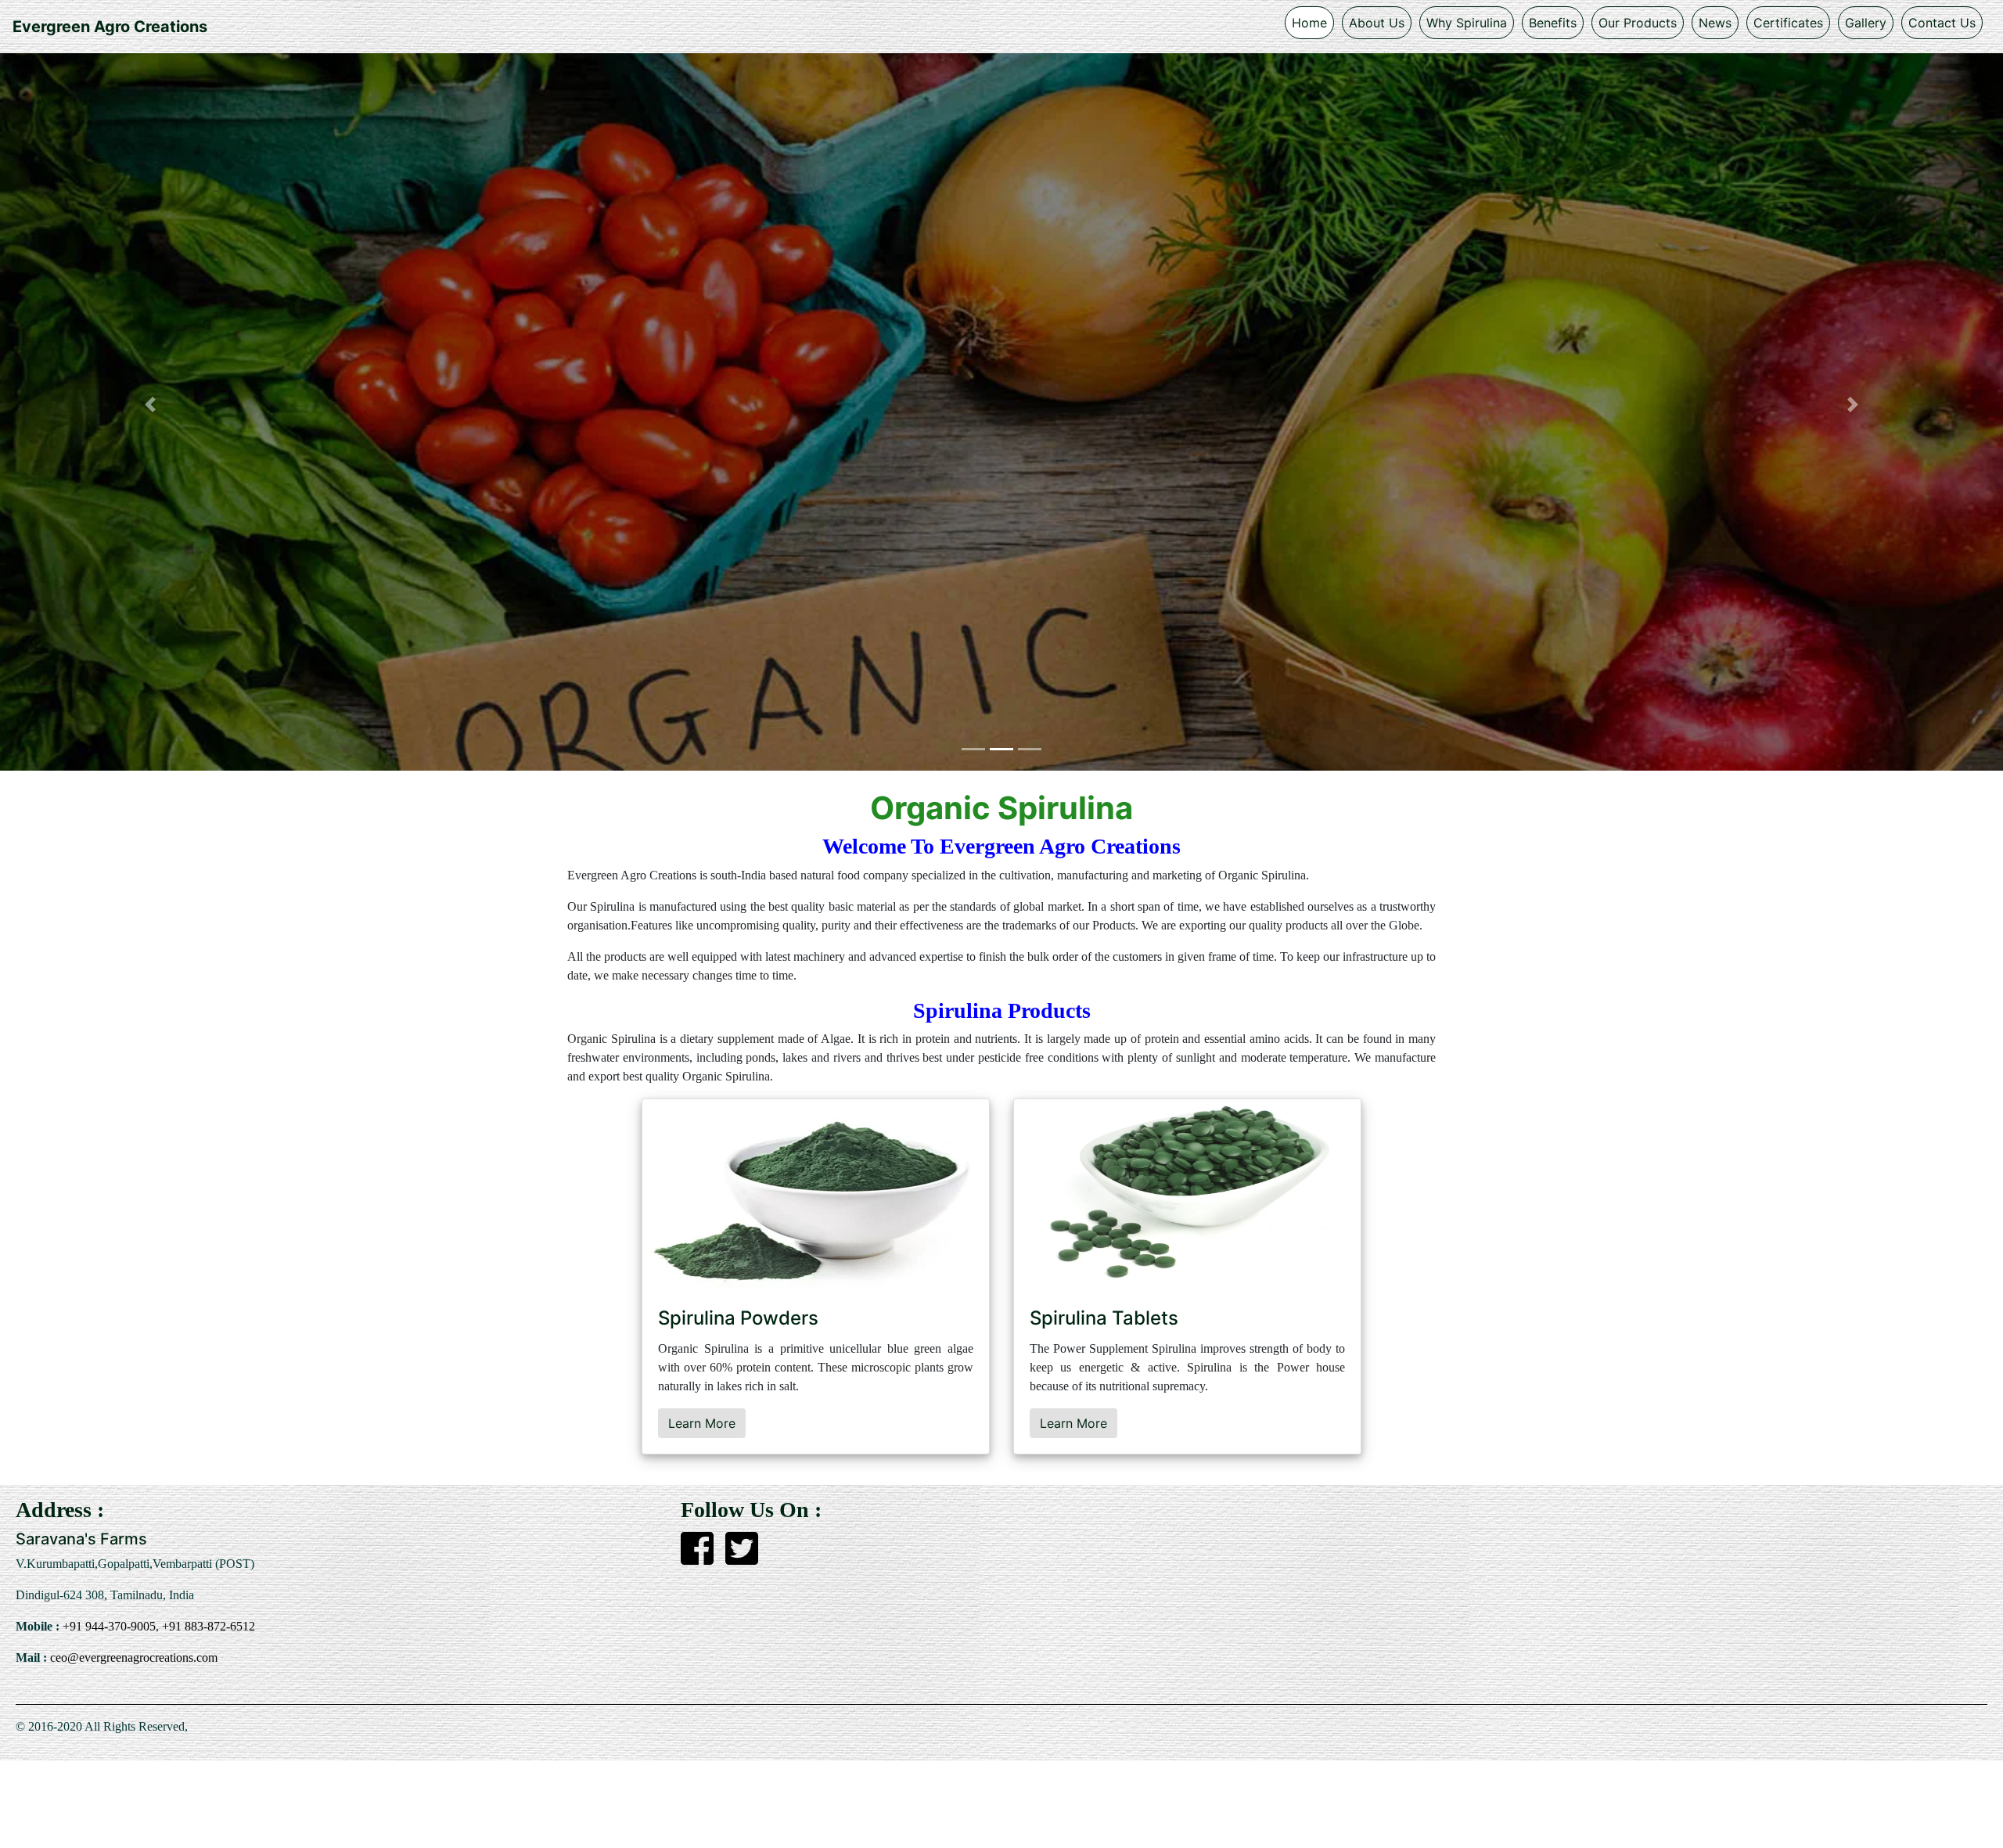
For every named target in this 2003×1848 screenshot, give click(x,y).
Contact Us (1942, 23)
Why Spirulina (1467, 23)
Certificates (1788, 23)
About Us (1377, 23)
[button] (150, 404)
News (1715, 23)
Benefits (1553, 23)
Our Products (1638, 23)
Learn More (702, 1423)
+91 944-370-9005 (108, 1626)
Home (1309, 23)
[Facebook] (697, 1558)
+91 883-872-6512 (207, 1626)
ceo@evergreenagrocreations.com (132, 1657)
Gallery (1866, 23)
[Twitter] (742, 1558)
